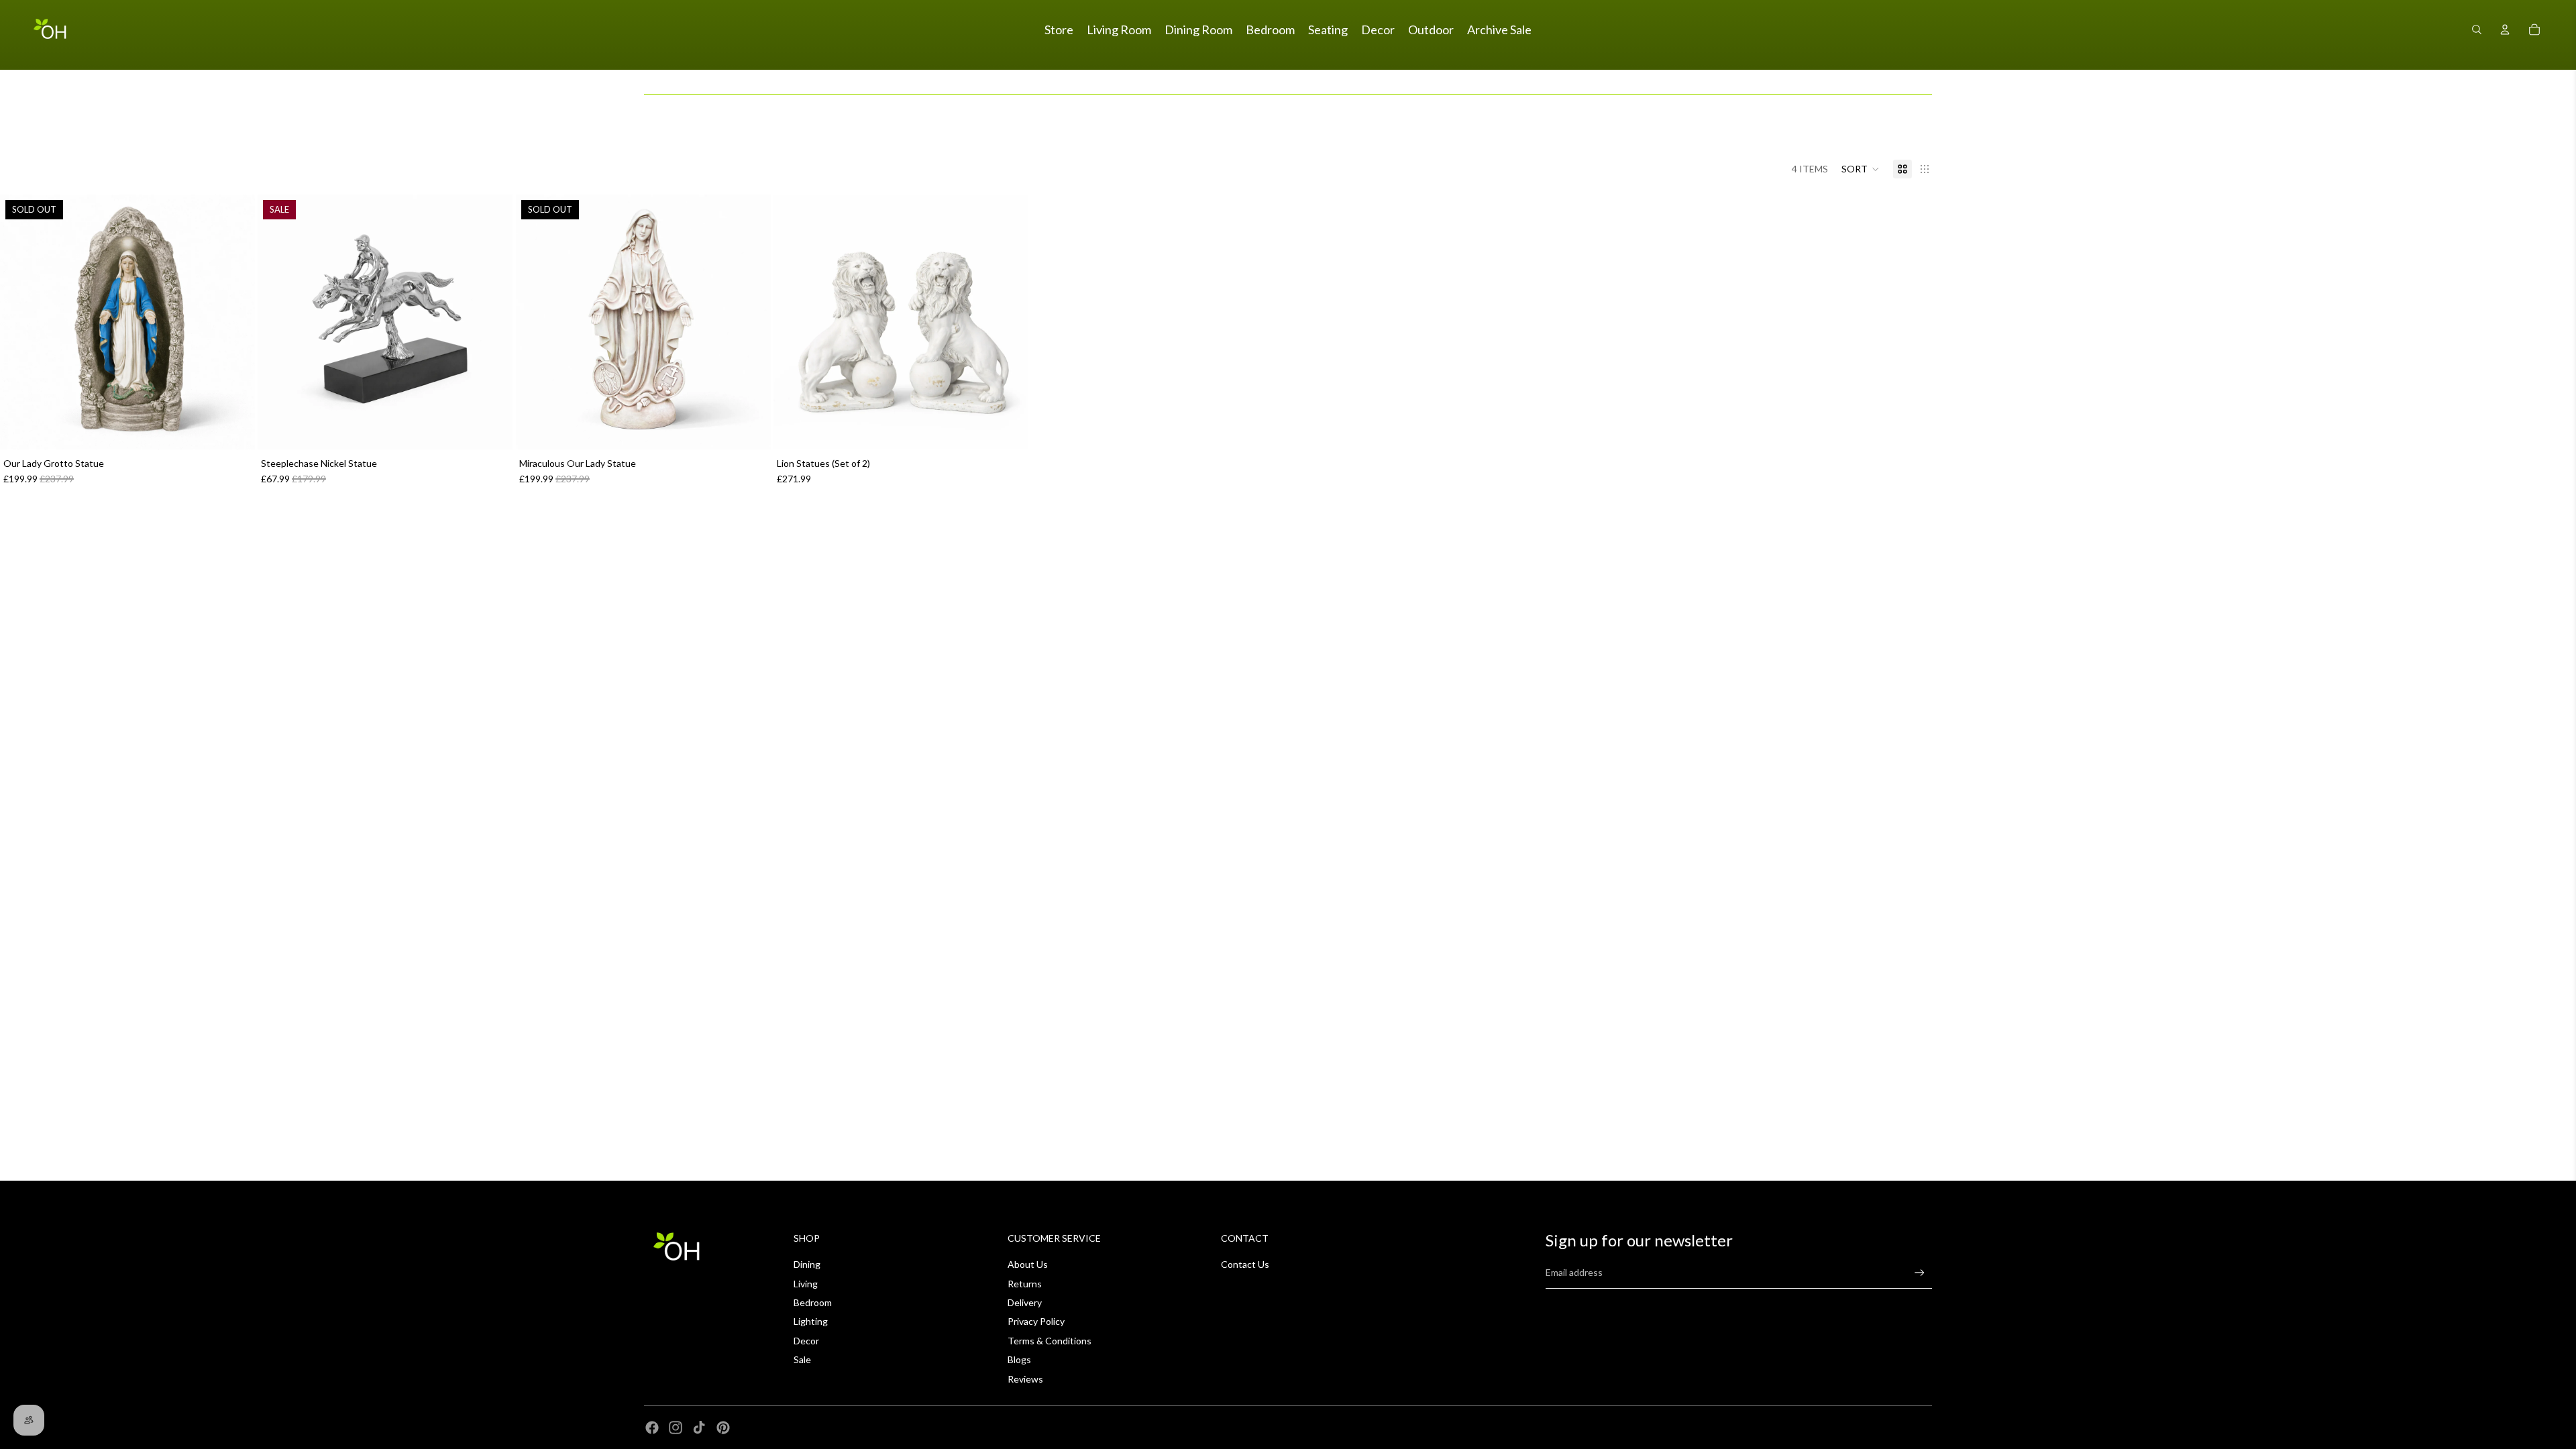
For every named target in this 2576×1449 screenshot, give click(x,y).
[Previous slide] (278, 322)
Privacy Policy (1036, 1321)
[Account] (2505, 30)
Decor (806, 1341)
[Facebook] (652, 1428)
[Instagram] (676, 1428)
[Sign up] (1920, 1273)
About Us (1028, 1264)
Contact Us (1245, 1264)
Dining (807, 1264)
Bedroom (813, 1302)
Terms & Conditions (1050, 1341)
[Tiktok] (699, 1428)
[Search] (2477, 30)
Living (806, 1284)
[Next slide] (493, 322)
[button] (1861, 169)
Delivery (1025, 1302)
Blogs (1019, 1359)
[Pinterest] (723, 1428)
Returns (1025, 1284)
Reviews (1025, 1379)
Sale (802, 1359)
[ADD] (492, 429)
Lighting (811, 1321)
